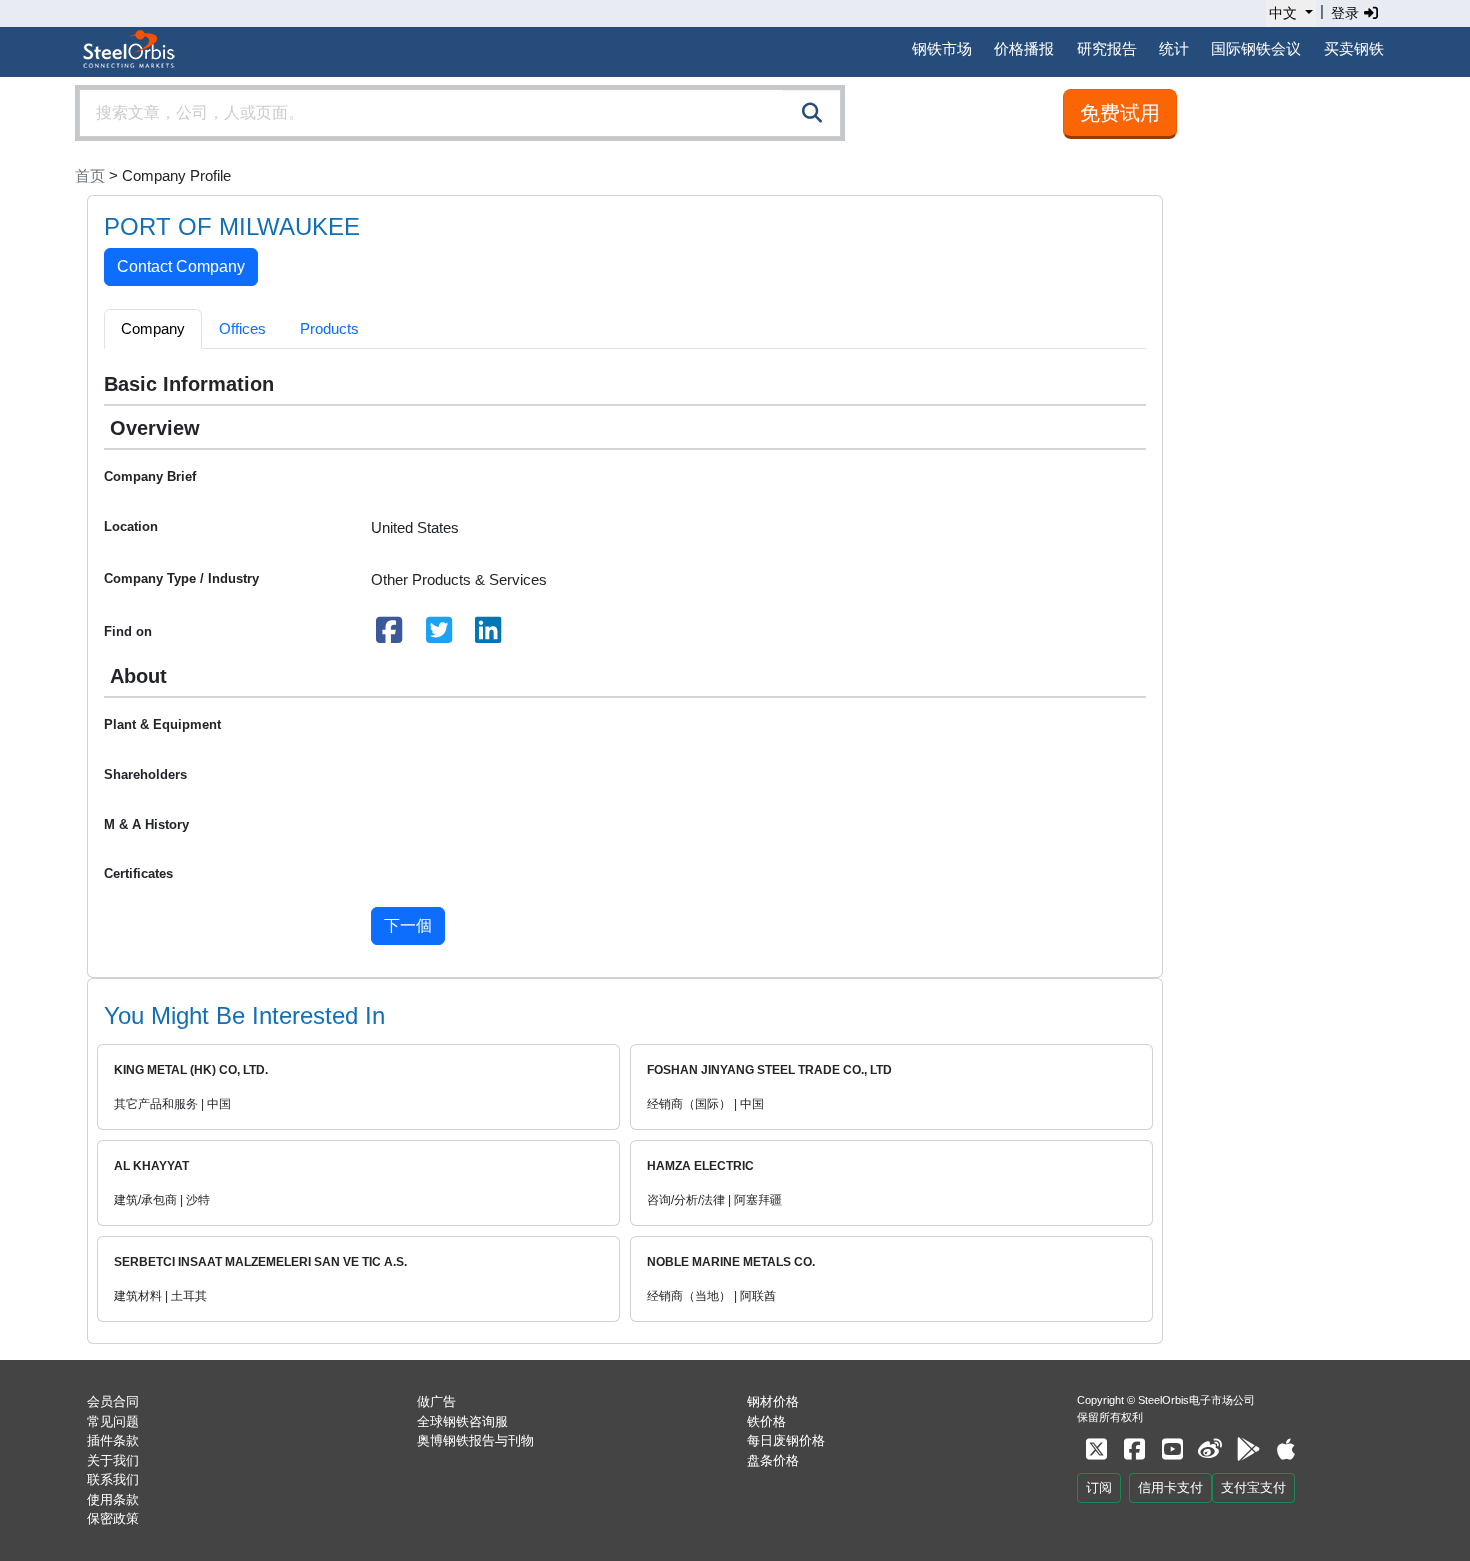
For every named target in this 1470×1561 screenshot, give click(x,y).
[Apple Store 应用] (1286, 1449)
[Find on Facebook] (390, 635)
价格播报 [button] (1024, 48)
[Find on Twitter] (439, 635)
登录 (1347, 13)
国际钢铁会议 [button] (1256, 48)
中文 (1283, 13)
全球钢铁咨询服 (462, 1421)
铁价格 (766, 1421)
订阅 (1099, 1487)
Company (153, 328)
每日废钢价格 (786, 1440)
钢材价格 (773, 1401)
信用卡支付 (1170, 1487)
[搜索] (812, 113)
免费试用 (1120, 113)
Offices (242, 328)
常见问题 (113, 1421)
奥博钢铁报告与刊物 (475, 1440)
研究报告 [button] (1107, 48)
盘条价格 (773, 1460)
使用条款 (113, 1499)
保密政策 (113, 1518)
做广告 (436, 1401)
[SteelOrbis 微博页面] (1210, 1449)
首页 (90, 175)
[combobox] (460, 113)
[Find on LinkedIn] (489, 635)
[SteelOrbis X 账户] (1096, 1449)
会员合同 (113, 1401)
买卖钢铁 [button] (1354, 48)
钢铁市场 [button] (942, 48)
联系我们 (113, 1479)
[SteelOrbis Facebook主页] (1134, 1449)
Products (329, 328)
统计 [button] (1174, 48)
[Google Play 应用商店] (1248, 1449)
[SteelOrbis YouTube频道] (1172, 1449)
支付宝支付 (1253, 1487)
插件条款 (113, 1440)
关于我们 (113, 1460)
